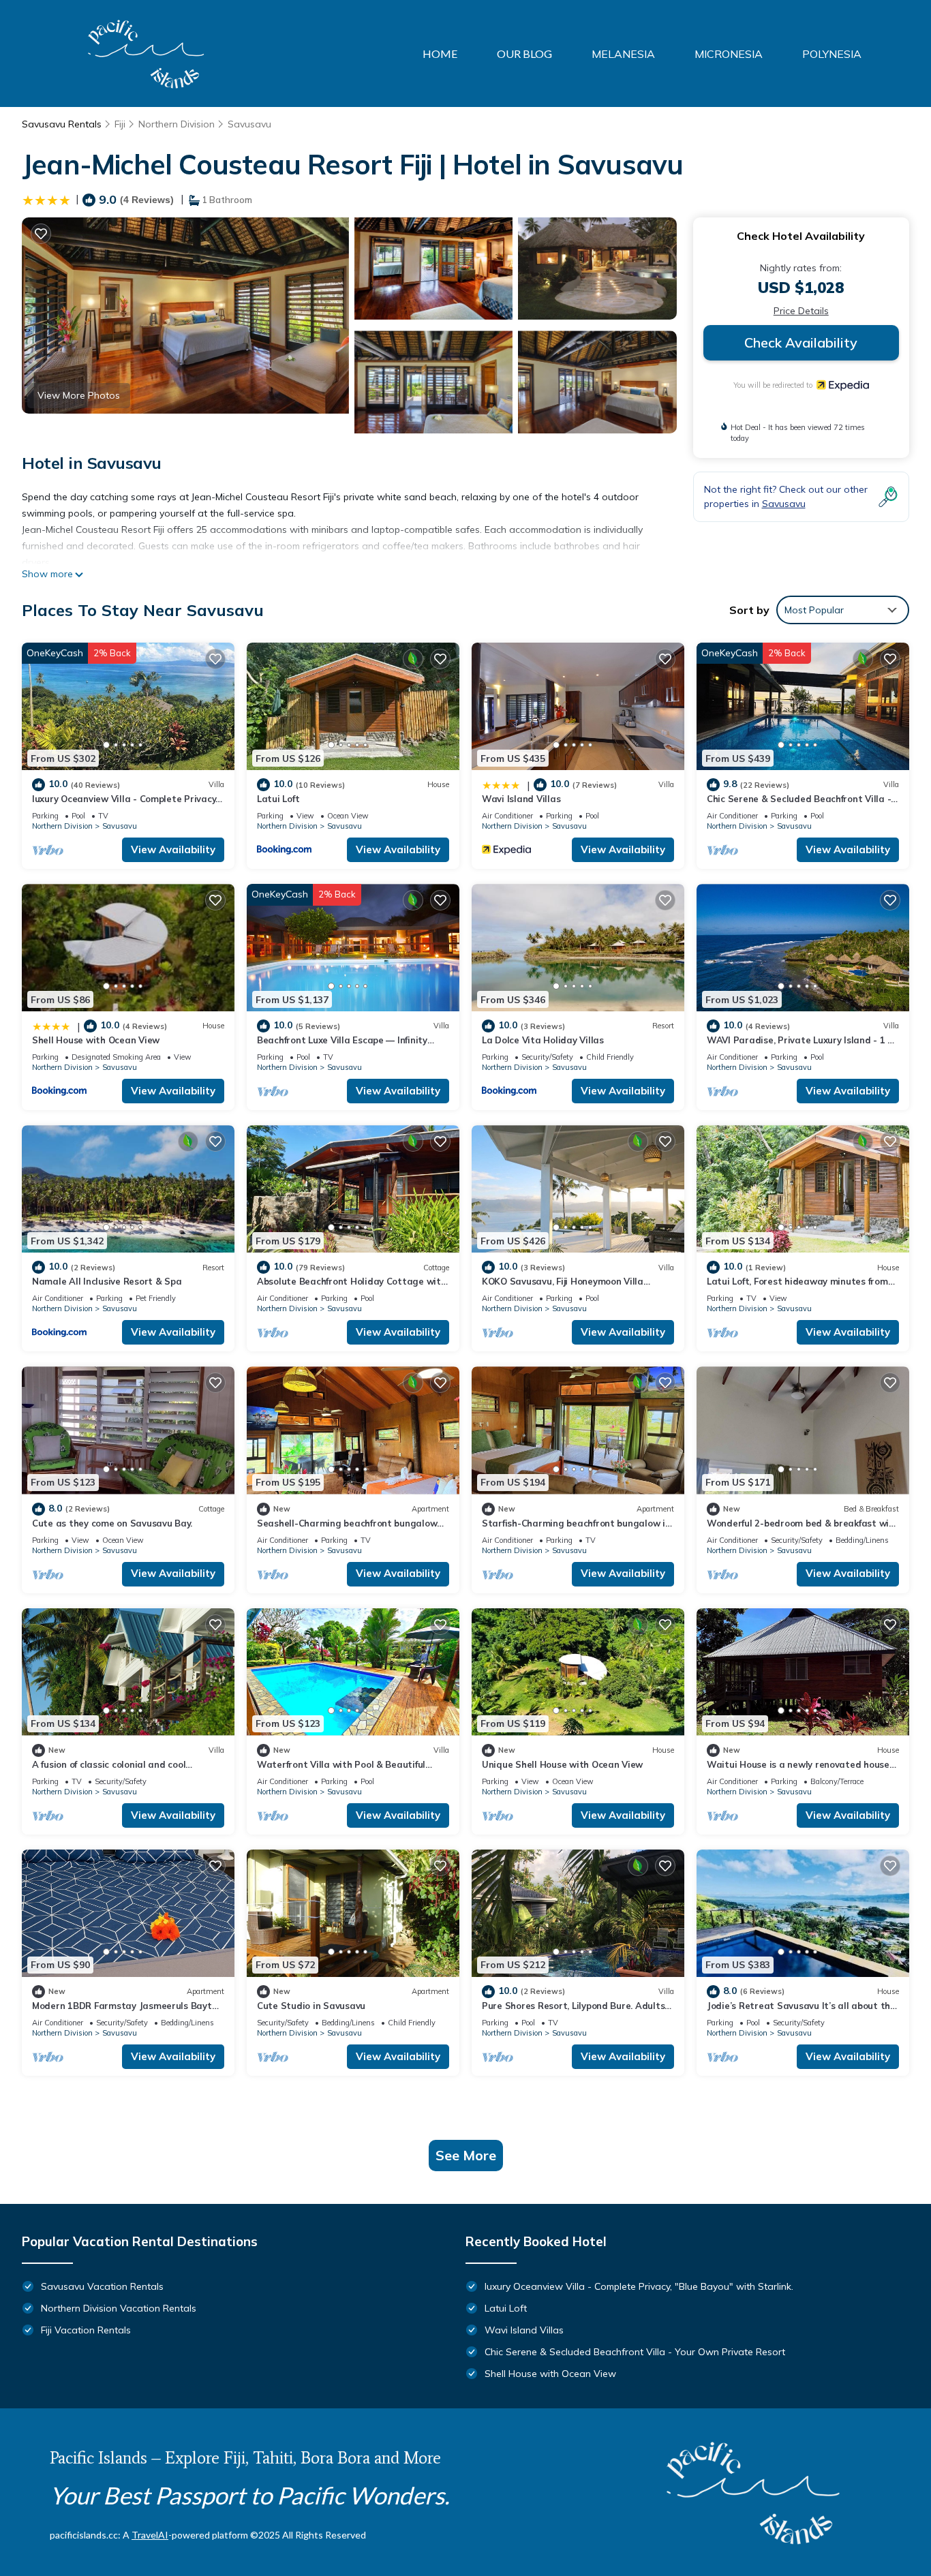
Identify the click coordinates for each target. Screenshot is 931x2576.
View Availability (173, 849)
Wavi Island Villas (521, 799)
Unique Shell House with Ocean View (562, 1764)
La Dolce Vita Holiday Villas (543, 1040)
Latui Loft (278, 799)
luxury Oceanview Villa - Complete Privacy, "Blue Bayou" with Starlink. (639, 2286)
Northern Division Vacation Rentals (119, 2308)
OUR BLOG (524, 53)
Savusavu (249, 124)
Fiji (120, 124)
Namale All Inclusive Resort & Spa (107, 1281)
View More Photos (79, 395)
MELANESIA (623, 54)
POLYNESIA (832, 54)
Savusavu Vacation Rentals (102, 2286)
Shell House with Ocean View (96, 1040)
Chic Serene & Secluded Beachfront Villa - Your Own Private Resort (635, 2352)
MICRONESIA (729, 54)
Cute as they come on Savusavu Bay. (112, 1523)
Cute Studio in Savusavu (311, 2006)
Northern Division (177, 124)
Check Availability (801, 342)
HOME (440, 53)
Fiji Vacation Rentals (86, 2330)
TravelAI (150, 2535)
